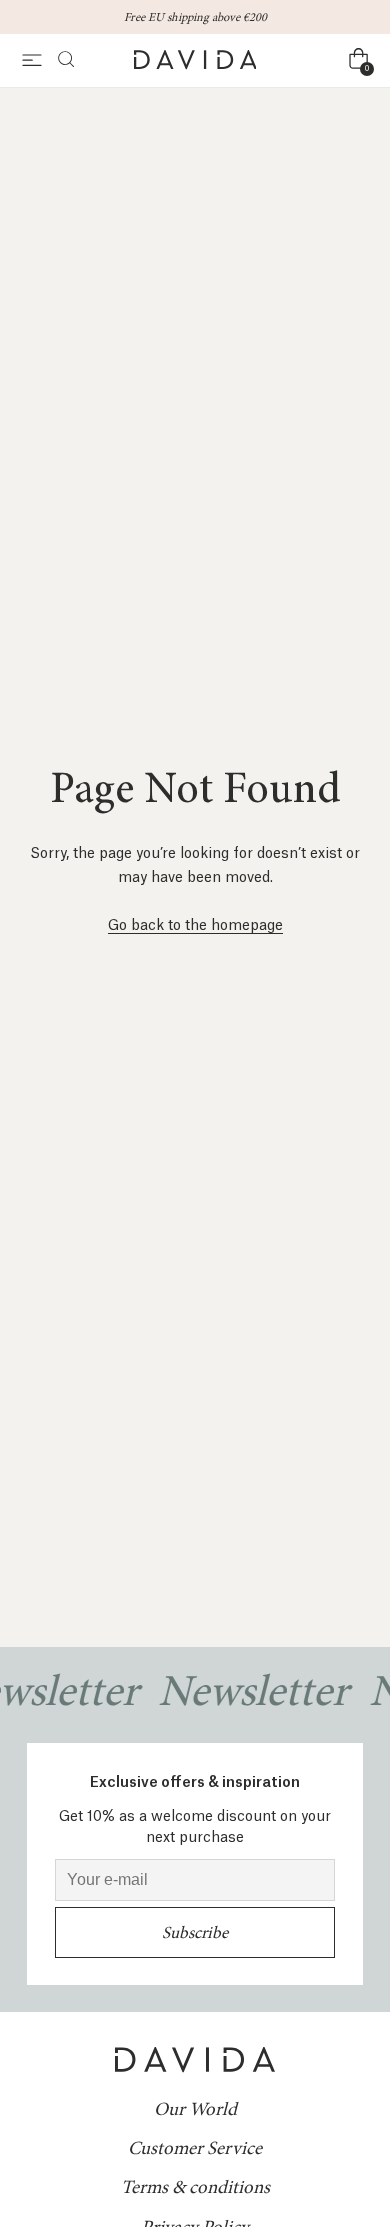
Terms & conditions (195, 2187)
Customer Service (195, 2148)
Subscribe (195, 1932)
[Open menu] (32, 60)
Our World (195, 2109)
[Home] (195, 60)
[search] (59, 60)
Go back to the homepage (195, 923)
